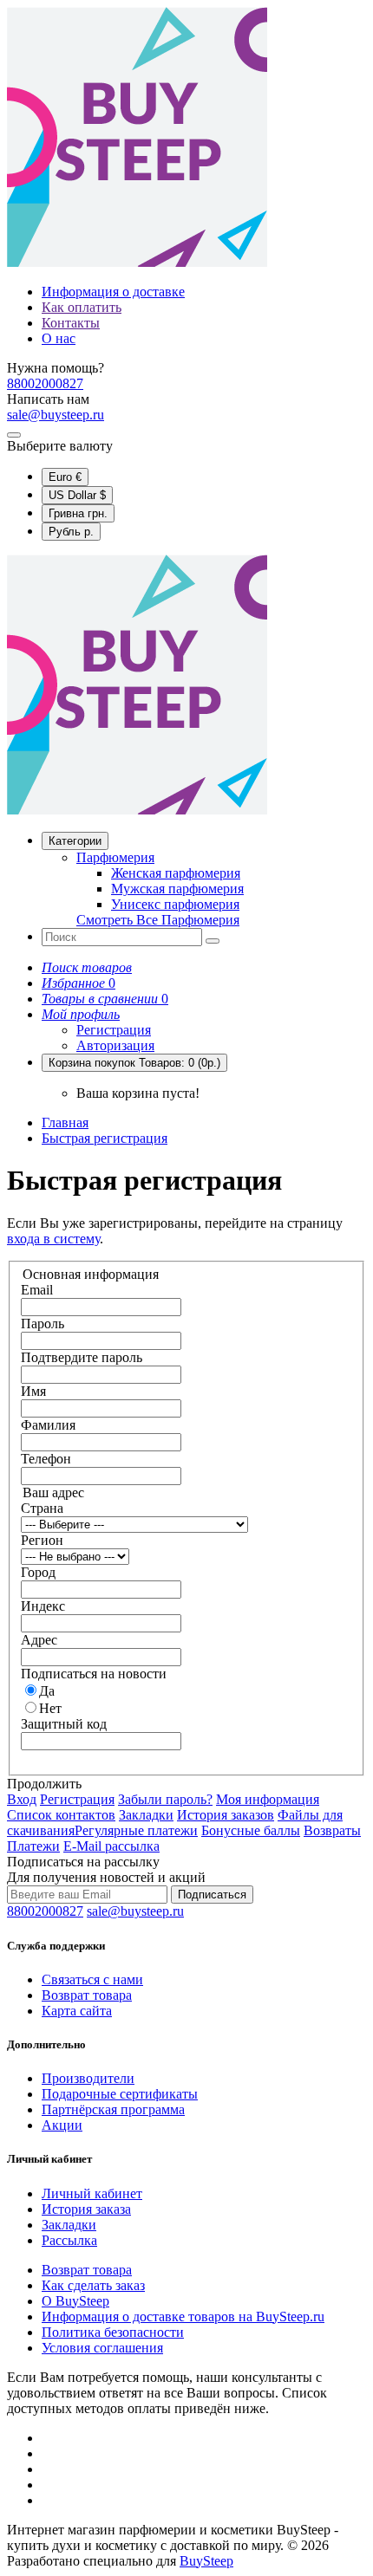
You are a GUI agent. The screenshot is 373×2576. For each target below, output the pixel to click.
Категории (75, 841)
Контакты (71, 323)
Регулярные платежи (136, 1830)
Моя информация (268, 1799)
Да (47, 1691)
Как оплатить (82, 307)
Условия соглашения (102, 2348)
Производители (88, 2078)
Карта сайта (77, 2011)
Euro (65, 477)
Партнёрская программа (113, 2109)
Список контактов (61, 1815)
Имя (33, 1391)
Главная (65, 1123)
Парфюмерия (115, 857)
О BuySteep (75, 2301)
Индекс (43, 1606)
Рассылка (69, 2240)
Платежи (33, 1846)
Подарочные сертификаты (120, 2094)
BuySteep (206, 2561)
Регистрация (114, 1030)
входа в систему (53, 1239)
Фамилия (48, 1425)
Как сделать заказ (93, 2285)
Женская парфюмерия (176, 873)
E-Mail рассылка (111, 1846)
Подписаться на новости (94, 1674)
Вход (22, 1799)
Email (37, 1290)
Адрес (39, 1640)
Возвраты (332, 1830)
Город (38, 1572)
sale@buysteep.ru (56, 415)
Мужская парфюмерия (177, 889)
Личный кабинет (92, 2193)
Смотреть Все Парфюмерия (158, 920)
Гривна (78, 513)
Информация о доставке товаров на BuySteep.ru (183, 2316)
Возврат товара (87, 1995)
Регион (42, 1540)
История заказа (86, 2209)
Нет (50, 1708)
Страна (42, 1508)
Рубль (71, 532)
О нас (59, 338)
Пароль (43, 1324)
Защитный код (64, 1724)
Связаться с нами (92, 1979)
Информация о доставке (113, 292)
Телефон (46, 1459)
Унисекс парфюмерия (175, 904)
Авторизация (115, 1045)
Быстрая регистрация (105, 1138)
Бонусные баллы (251, 1830)
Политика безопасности (113, 2332)
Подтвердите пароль (82, 1357)
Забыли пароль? (165, 1799)
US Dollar (77, 495)
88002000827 (45, 383)
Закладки (146, 1815)
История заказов (226, 1815)
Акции (62, 2125)
